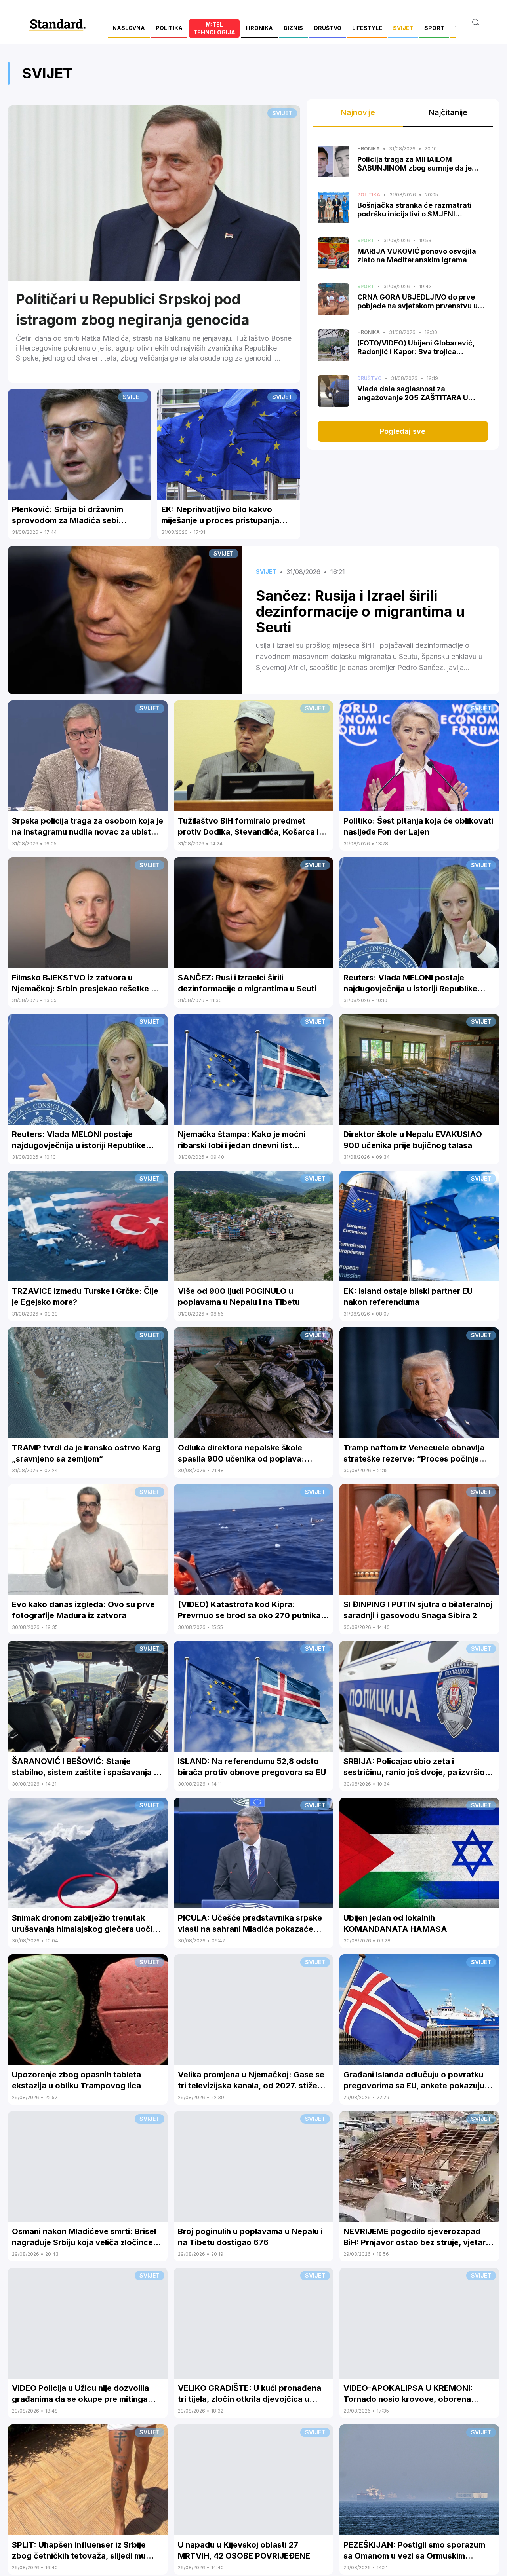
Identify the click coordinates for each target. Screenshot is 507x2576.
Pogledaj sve (403, 431)
